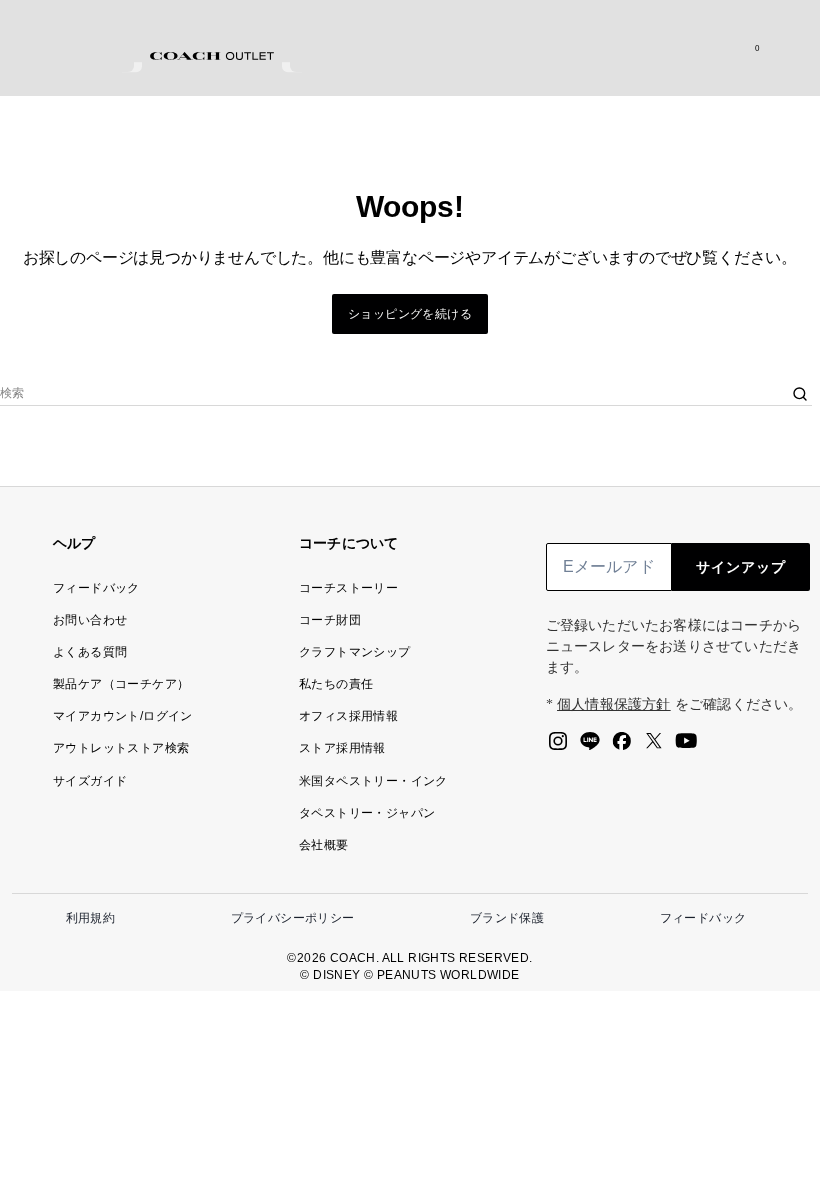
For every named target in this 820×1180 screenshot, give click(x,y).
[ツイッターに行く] (654, 747)
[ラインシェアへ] (590, 747)
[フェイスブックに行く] (622, 747)
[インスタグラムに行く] (558, 747)
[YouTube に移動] (686, 747)
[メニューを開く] (784, 48)
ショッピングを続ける (410, 314)
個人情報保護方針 (614, 704)
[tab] (212, 56)
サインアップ (741, 567)
